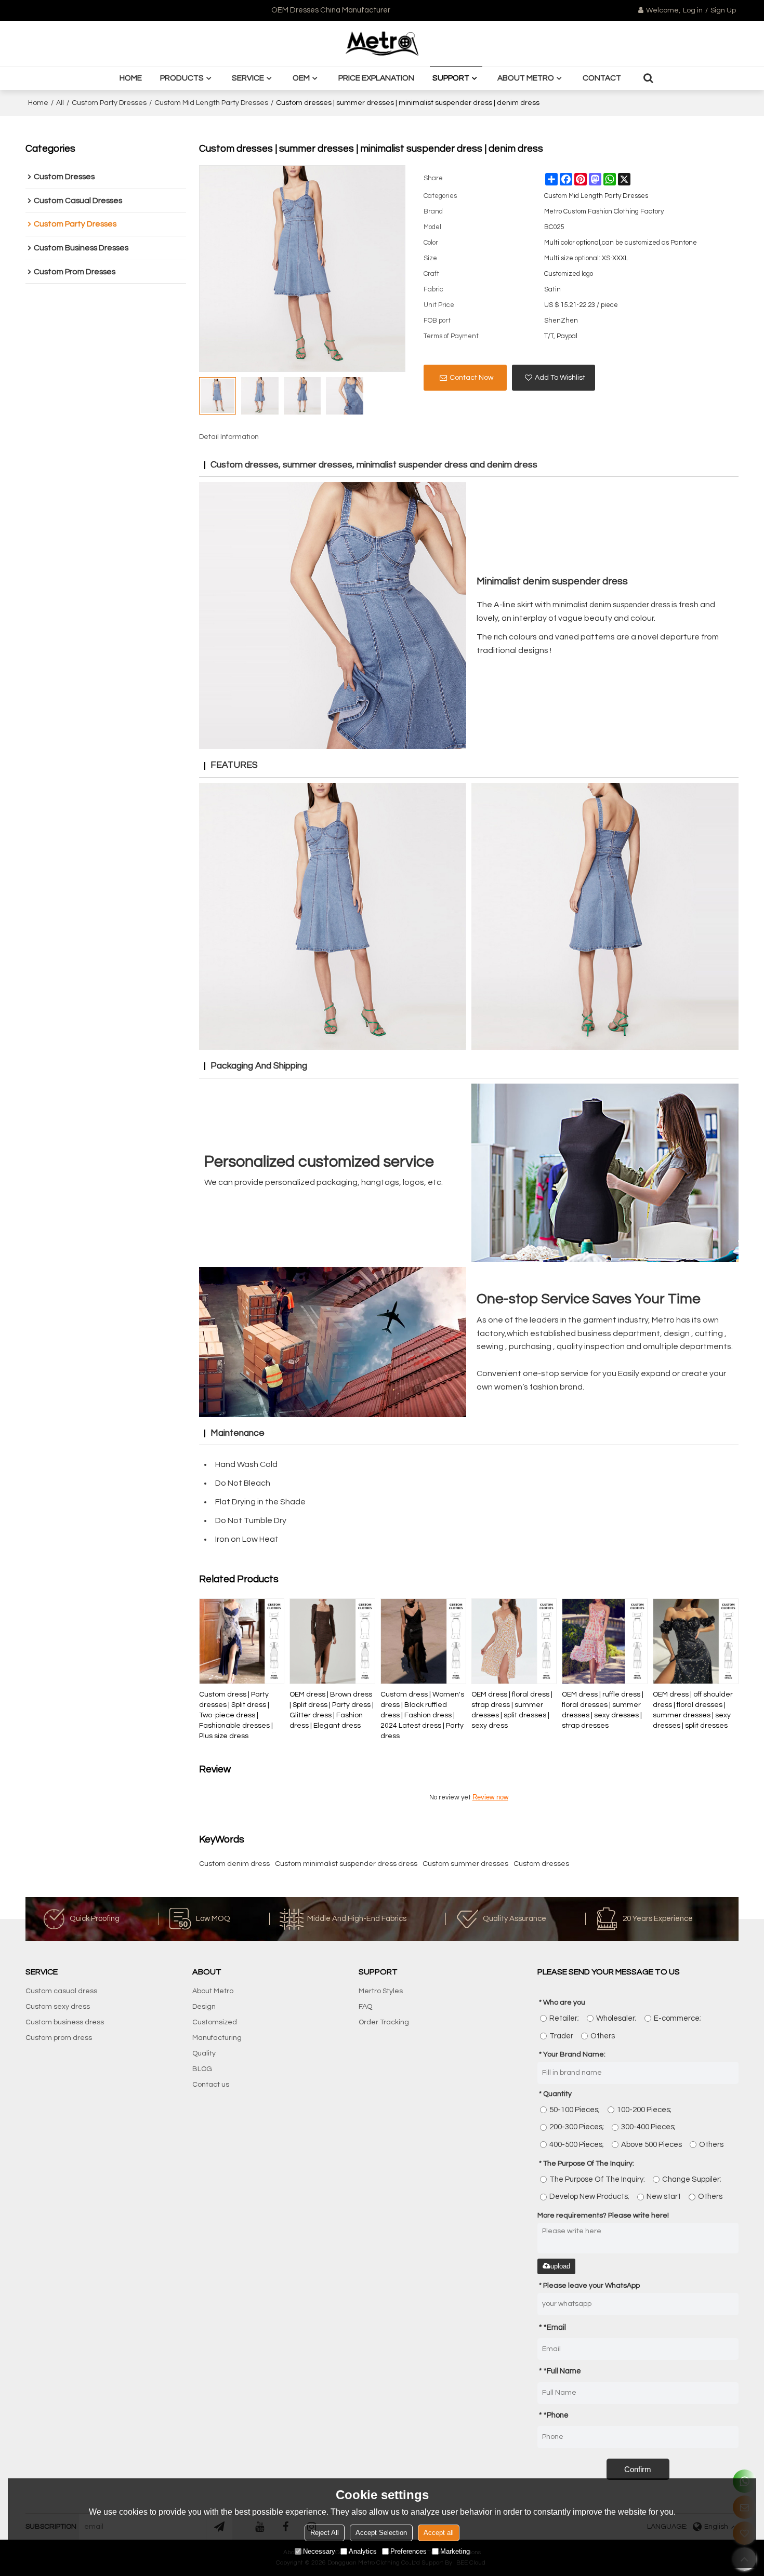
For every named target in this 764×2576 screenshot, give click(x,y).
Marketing (455, 2551)
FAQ (365, 2007)
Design (204, 2007)
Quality (204, 2053)
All (60, 103)
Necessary (319, 2551)
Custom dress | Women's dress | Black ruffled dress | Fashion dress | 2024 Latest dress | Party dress (422, 1715)
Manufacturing (217, 2038)
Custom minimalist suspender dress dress (346, 1864)
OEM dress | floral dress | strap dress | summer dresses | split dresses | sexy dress (512, 1710)
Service (248, 78)
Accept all (439, 2533)
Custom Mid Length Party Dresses (211, 103)
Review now (490, 1797)
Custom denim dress (234, 1864)
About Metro (526, 78)
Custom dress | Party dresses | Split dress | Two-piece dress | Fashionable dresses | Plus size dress (236, 1715)
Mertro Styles (381, 1991)
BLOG (202, 2069)
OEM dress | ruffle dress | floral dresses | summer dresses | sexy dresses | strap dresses (603, 1710)
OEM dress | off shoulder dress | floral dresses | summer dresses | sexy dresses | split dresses (693, 1710)
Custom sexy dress (58, 2007)
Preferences (409, 2551)
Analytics (363, 2551)
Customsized (215, 2022)
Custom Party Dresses (109, 103)
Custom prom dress (59, 2038)
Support (451, 78)
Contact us (211, 2085)
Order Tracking (384, 2022)
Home (131, 78)
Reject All (325, 2533)
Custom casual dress (61, 1991)
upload (560, 2266)
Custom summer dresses (465, 1864)
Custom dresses (541, 1864)
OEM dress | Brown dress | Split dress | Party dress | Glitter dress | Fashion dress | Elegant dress (332, 1710)
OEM (301, 78)
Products (182, 78)
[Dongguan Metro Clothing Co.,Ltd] (382, 44)
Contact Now (471, 378)
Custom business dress (65, 2022)
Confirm (638, 2469)
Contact (602, 78)
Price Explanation (376, 78)
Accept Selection (381, 2533)
